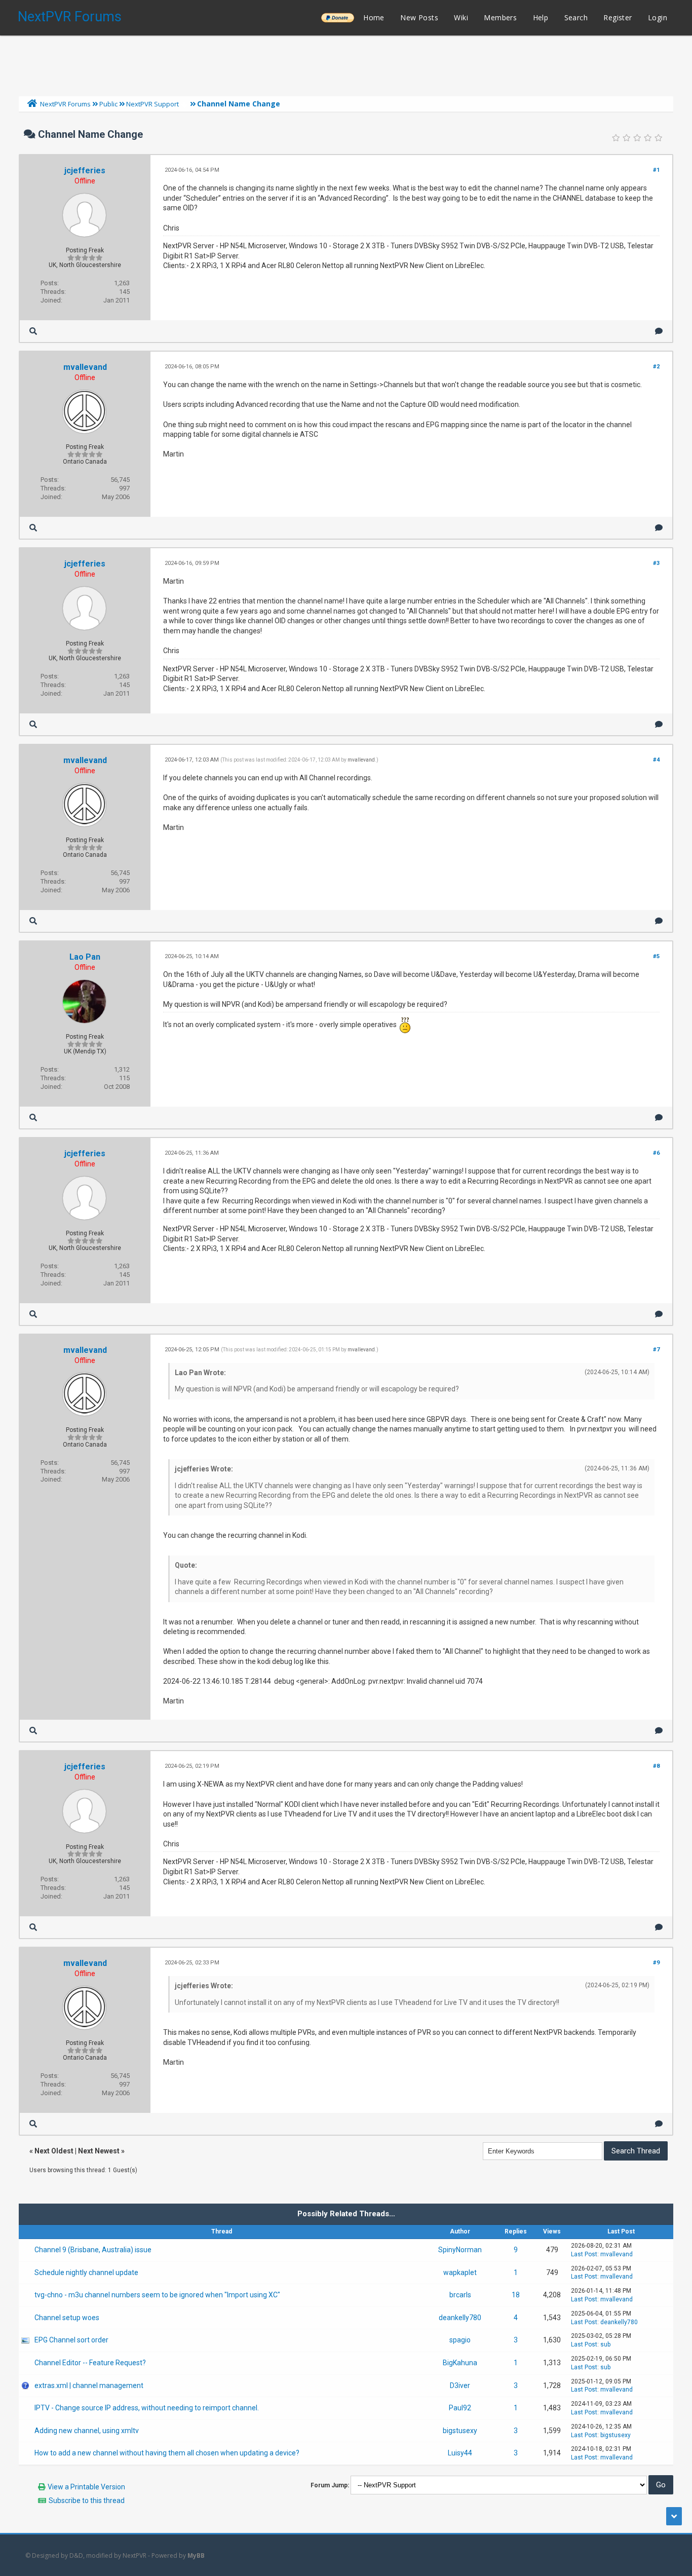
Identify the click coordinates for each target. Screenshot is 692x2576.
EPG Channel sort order (71, 2340)
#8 (656, 1766)
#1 (656, 170)
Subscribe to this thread (87, 2501)
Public (108, 104)
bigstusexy (460, 2431)
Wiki (461, 17)
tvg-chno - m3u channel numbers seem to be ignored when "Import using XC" (157, 2295)
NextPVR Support (152, 104)
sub (605, 2344)
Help (541, 17)
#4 (656, 760)
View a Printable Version (86, 2487)
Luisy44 (460, 2453)
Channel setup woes (67, 2318)
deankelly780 (460, 2318)
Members (500, 17)
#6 (656, 1153)
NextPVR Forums (70, 17)
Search (576, 17)
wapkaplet (460, 2272)
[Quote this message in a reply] (659, 331)
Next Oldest (54, 2151)
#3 (656, 563)
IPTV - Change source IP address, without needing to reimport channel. (147, 2408)
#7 (656, 1350)
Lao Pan (85, 957)
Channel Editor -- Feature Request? (90, 2363)
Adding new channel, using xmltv (87, 2431)
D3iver (460, 2385)
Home (374, 17)
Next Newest (99, 2151)
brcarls (460, 2295)
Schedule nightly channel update (86, 2272)
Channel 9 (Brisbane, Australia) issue (93, 2250)
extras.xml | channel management (89, 2385)
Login (658, 17)
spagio (460, 2340)
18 (516, 2295)
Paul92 (460, 2408)
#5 (656, 956)
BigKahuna (460, 2363)
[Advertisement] (346, 63)
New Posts (419, 17)
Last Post (584, 2254)
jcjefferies (85, 171)
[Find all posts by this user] (33, 331)
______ (337, 17)
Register (618, 17)
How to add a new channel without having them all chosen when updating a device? (167, 2453)
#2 (656, 367)
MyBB (196, 2555)
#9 (656, 1963)
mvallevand (85, 367)
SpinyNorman (460, 2250)
